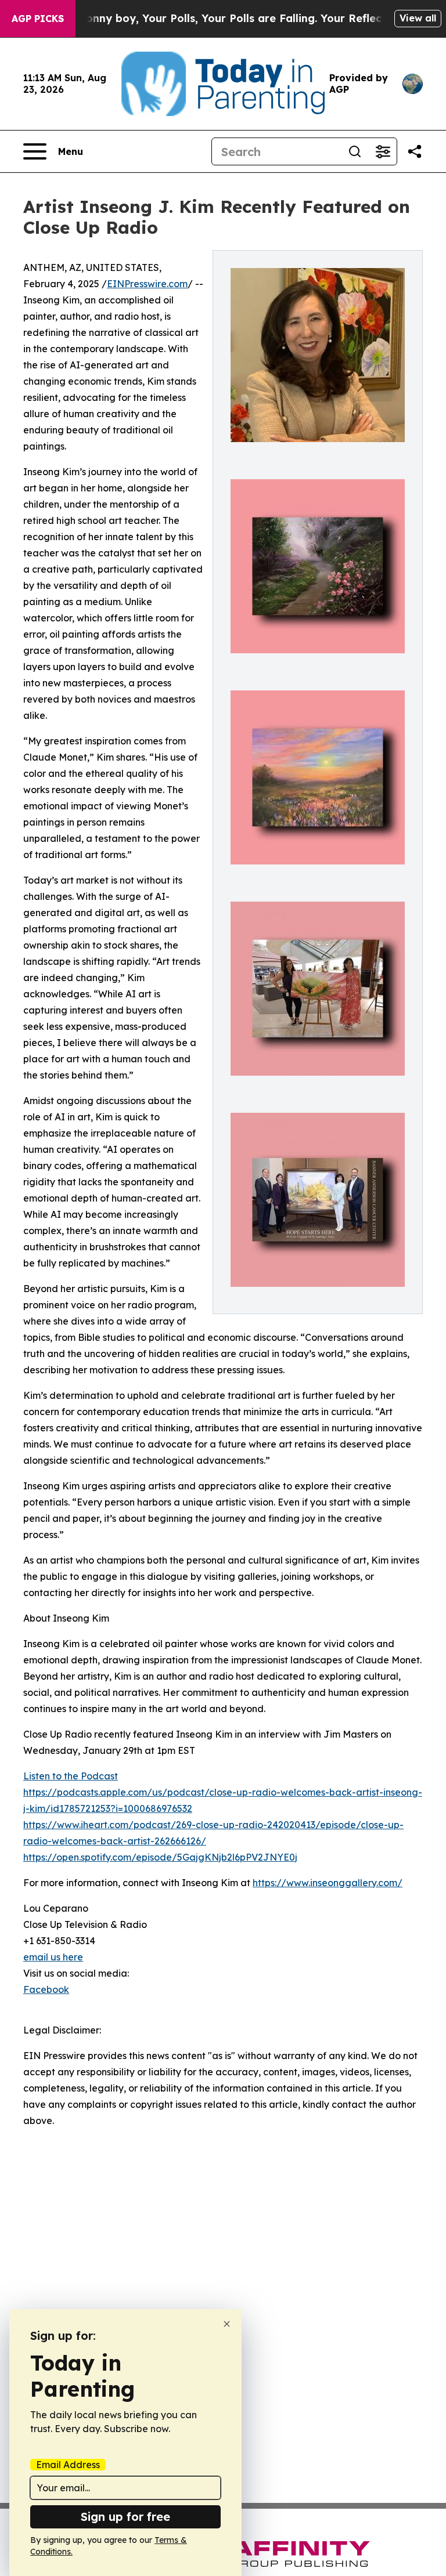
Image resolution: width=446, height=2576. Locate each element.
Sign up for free (125, 2517)
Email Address (68, 2465)
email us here (53, 1957)
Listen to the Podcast (71, 1776)
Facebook (46, 1989)
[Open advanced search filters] (383, 151)
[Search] (355, 151)
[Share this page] (415, 151)
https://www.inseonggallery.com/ (328, 1883)
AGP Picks (38, 19)
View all (418, 18)
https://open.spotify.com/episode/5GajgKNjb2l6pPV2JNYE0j (160, 1857)
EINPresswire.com (147, 284)
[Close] (227, 2324)
